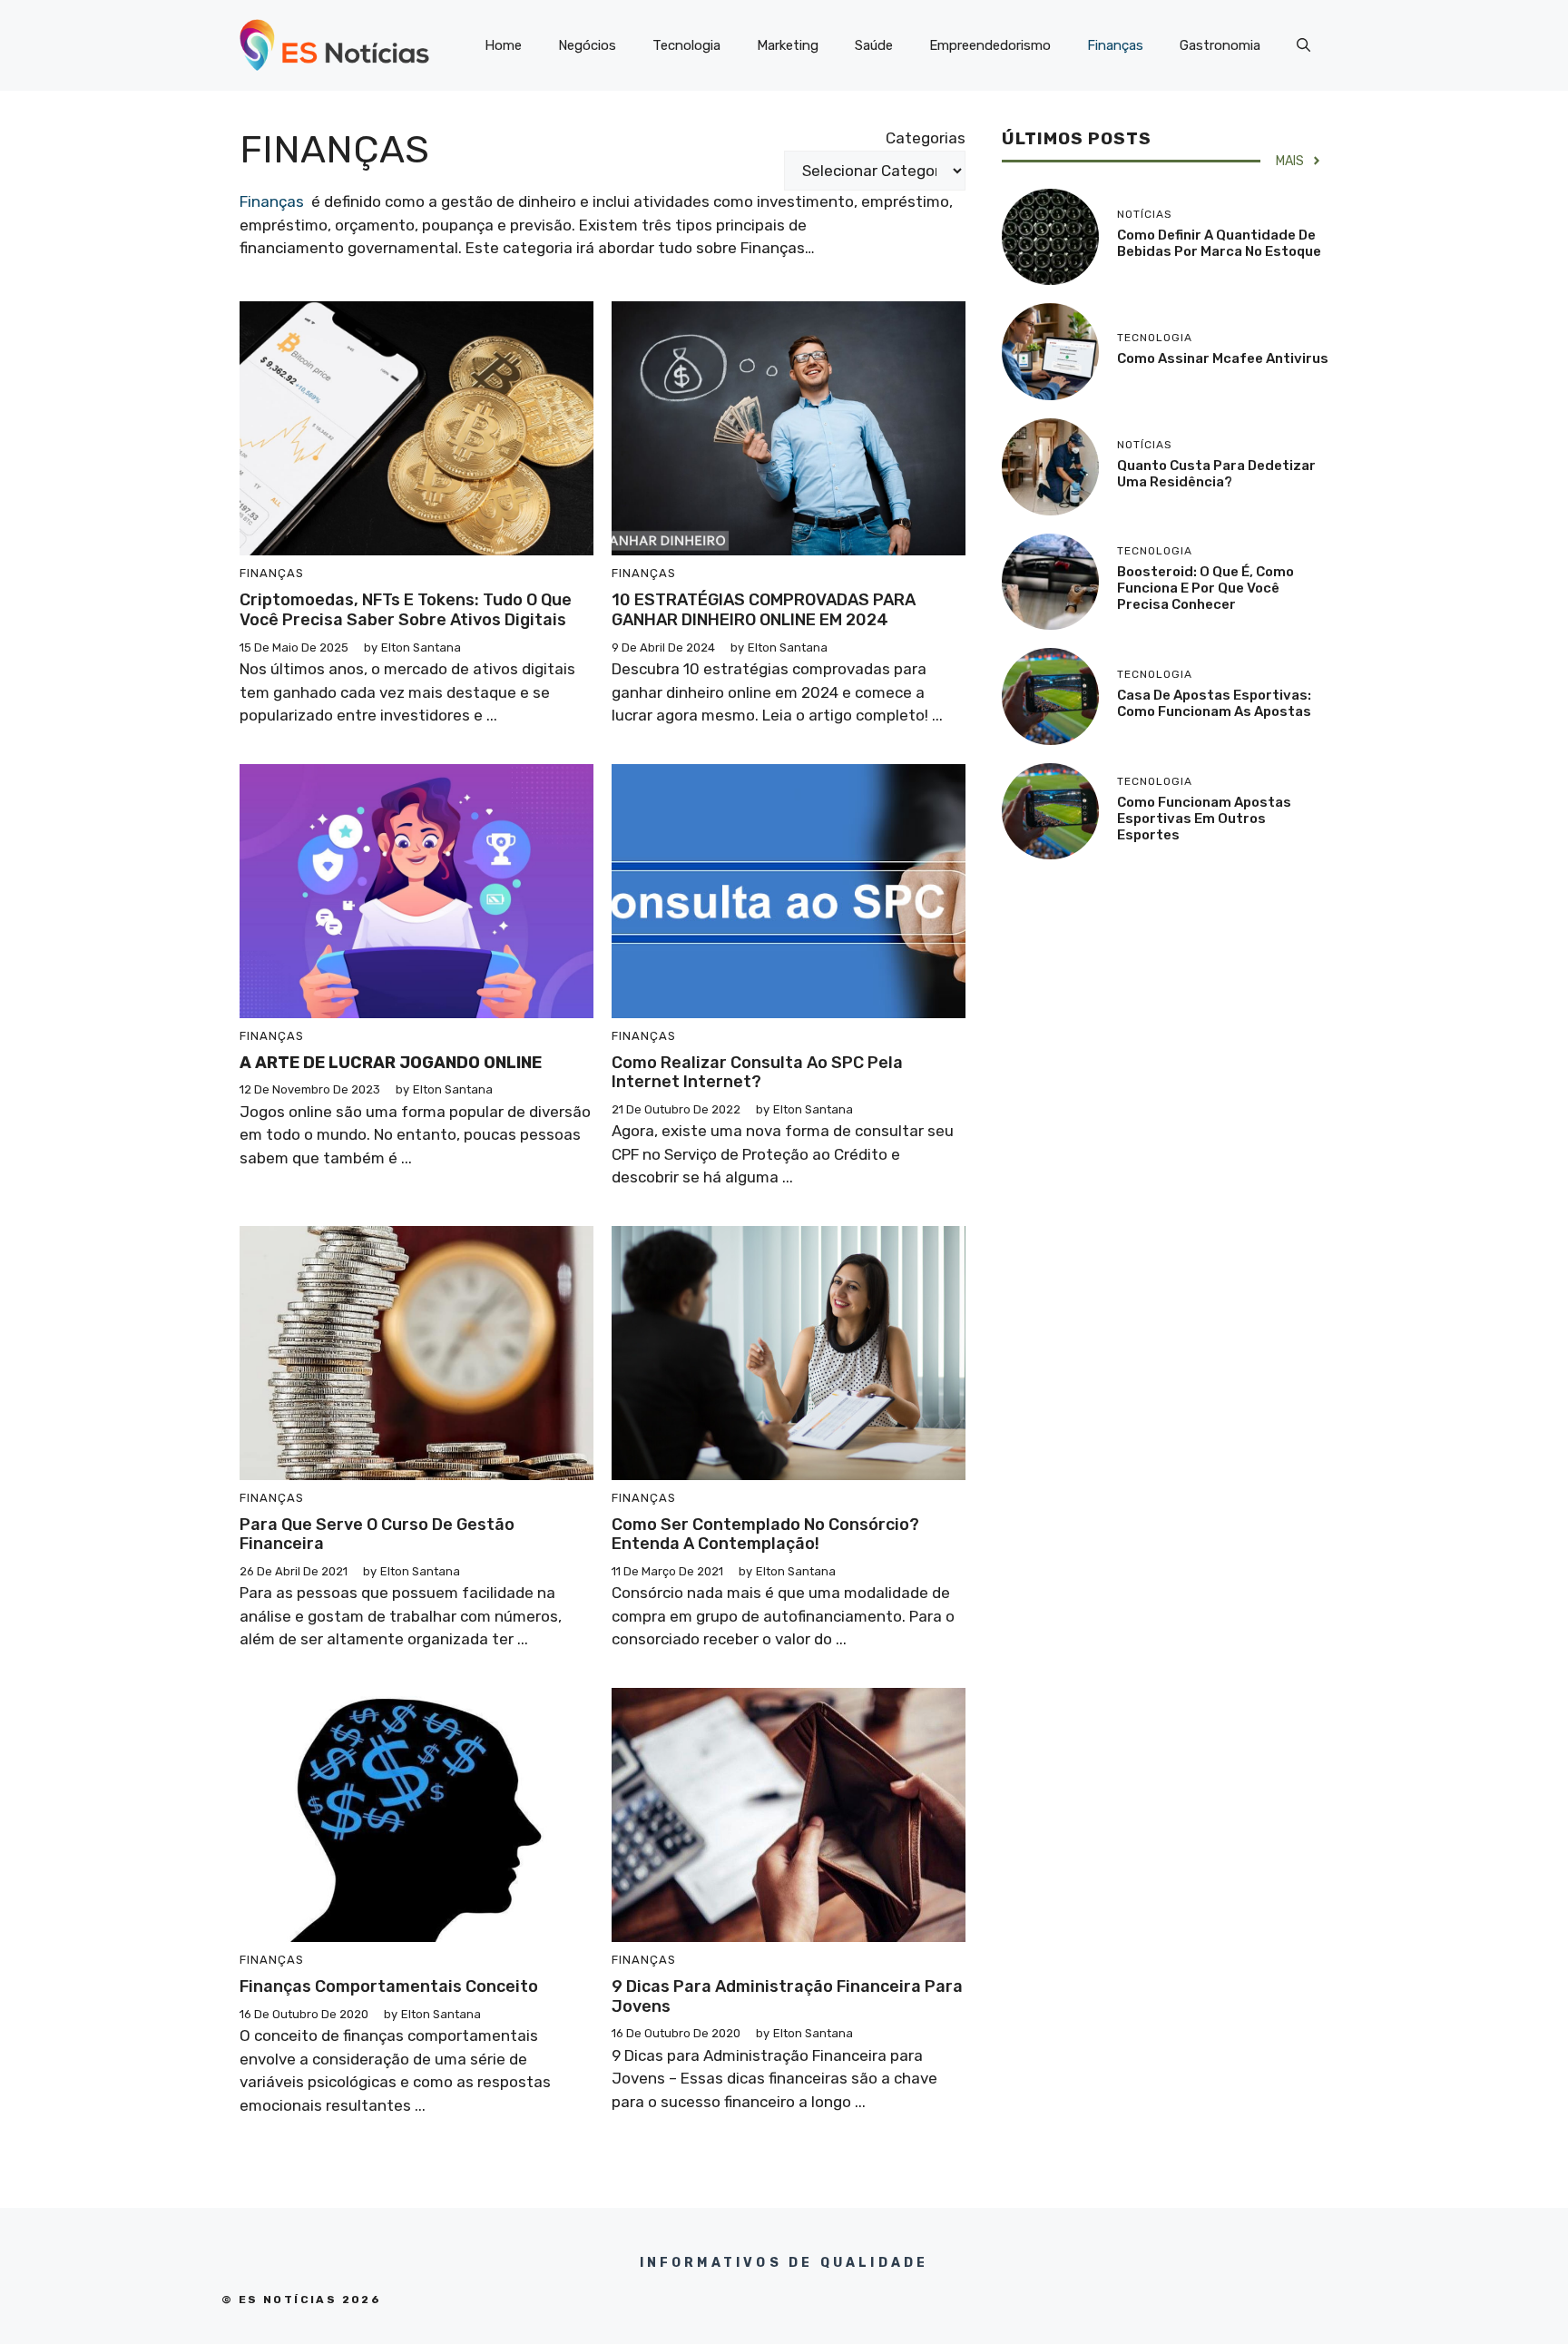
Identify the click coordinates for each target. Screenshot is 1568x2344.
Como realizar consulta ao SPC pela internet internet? (757, 1073)
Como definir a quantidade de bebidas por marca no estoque (1219, 243)
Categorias (926, 138)
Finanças (1115, 45)
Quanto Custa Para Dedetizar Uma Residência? (1216, 474)
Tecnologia (686, 45)
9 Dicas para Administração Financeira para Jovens (787, 1996)
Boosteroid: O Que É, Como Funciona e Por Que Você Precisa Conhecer (1205, 588)
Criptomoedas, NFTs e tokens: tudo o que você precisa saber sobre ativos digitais (406, 610)
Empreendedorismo (990, 45)
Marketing (788, 45)
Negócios (587, 45)
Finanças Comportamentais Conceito (389, 1986)
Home (503, 45)
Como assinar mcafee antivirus (1223, 358)
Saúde (874, 45)
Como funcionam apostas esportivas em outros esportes (1204, 819)
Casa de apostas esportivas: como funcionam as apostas (1214, 703)
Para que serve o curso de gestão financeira (377, 1535)
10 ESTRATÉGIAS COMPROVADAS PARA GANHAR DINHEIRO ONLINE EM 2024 (764, 610)
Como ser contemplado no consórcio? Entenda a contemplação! (765, 1535)
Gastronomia (1220, 45)
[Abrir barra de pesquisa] (1303, 45)
